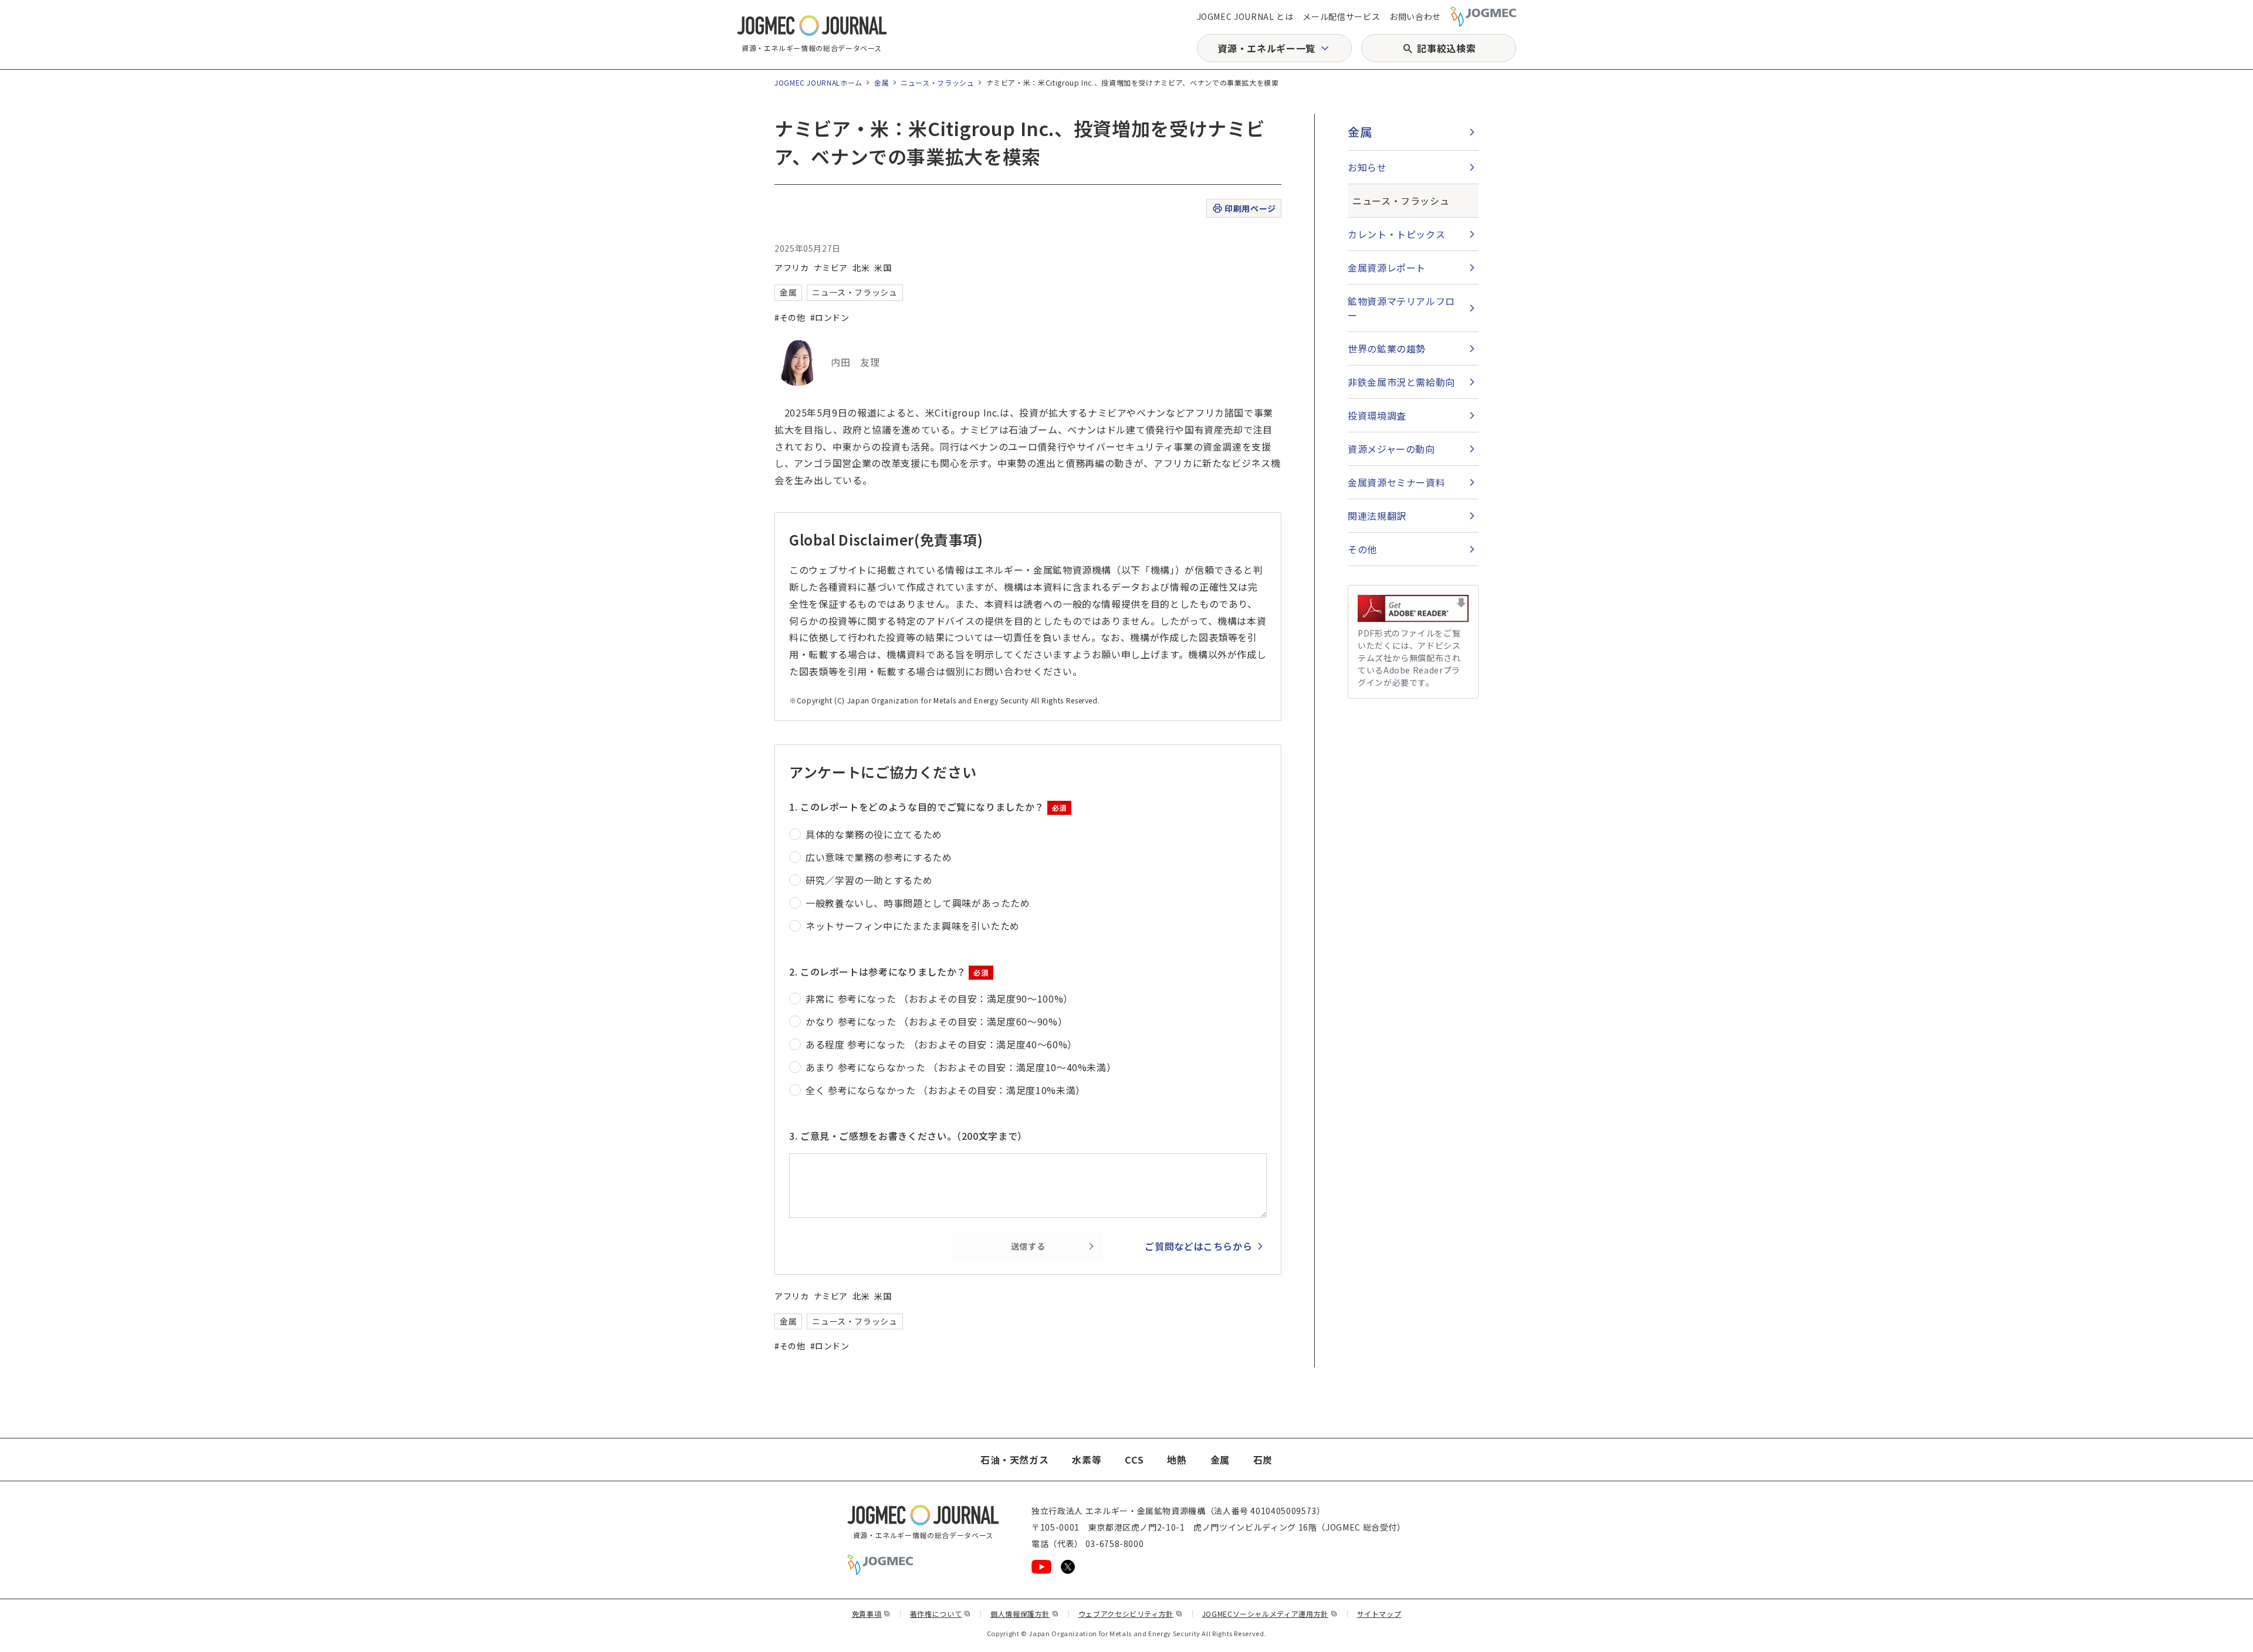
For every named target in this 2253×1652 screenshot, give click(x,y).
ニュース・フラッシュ (937, 82)
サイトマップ (1379, 1614)
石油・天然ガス (1014, 1460)
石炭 (1263, 1460)
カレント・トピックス (1396, 234)
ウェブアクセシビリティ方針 (1131, 1614)
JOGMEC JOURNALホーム (818, 82)
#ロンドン (830, 317)
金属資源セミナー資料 (1396, 482)
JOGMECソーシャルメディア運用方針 (1270, 1614)
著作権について (941, 1614)
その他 (1362, 549)
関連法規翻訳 (1377, 516)
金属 (882, 82)
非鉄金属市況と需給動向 (1401, 382)
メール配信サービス (1341, 16)
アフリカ (792, 268)
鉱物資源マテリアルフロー (1401, 308)
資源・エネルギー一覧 (1266, 48)
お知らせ (1367, 167)
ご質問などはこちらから (1198, 1246)
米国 (883, 268)
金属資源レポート (1387, 268)
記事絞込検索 (1446, 48)
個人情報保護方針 (1025, 1614)
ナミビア (831, 268)
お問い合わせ (1415, 16)
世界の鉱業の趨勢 (1387, 348)
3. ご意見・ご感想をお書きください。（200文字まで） (908, 1136)
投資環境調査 (1377, 415)
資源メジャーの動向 (1391, 449)
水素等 (1087, 1460)
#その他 (790, 317)
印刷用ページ (1250, 208)
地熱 (1177, 1460)
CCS (1134, 1460)
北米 (861, 268)
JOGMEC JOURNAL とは (1245, 16)
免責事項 (871, 1614)
